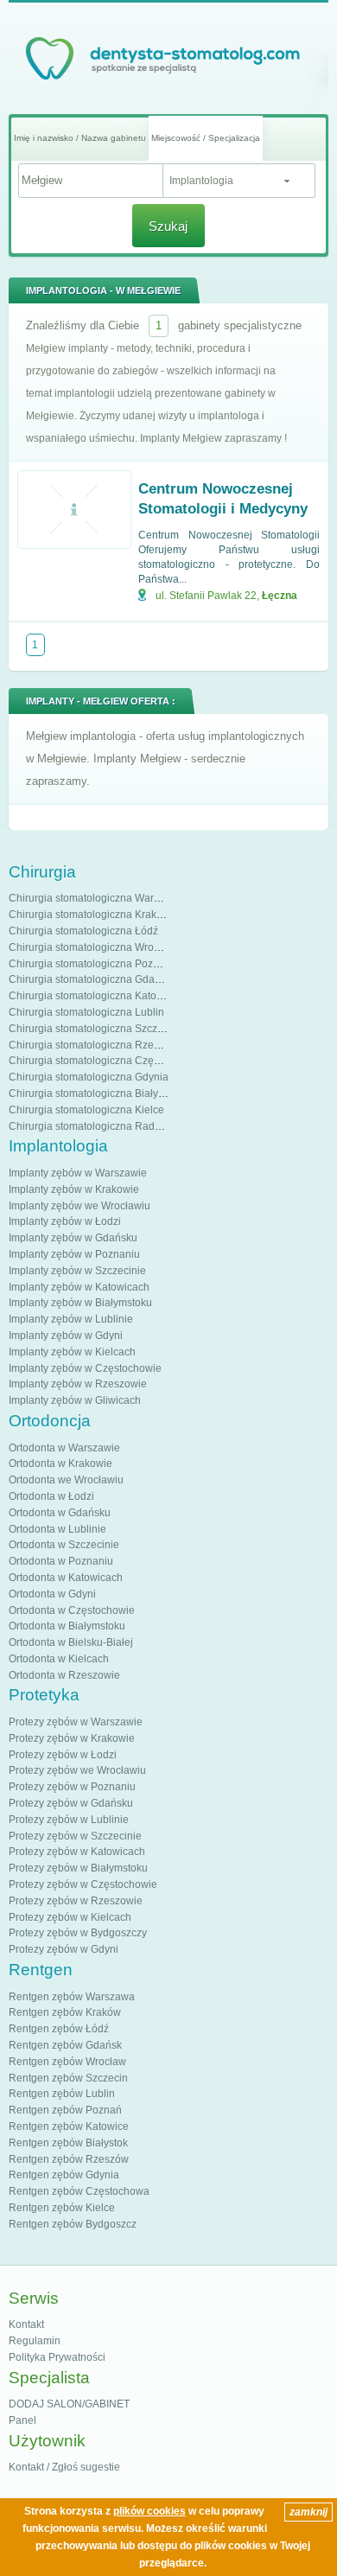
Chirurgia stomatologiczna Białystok (93, 1094)
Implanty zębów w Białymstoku (80, 1303)
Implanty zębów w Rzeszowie (78, 1384)
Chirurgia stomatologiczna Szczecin (93, 1029)
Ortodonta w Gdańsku (60, 1513)
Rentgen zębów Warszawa (72, 1997)
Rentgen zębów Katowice (69, 2126)
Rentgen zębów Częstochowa (79, 2191)
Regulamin (35, 2341)
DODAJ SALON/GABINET (69, 2404)
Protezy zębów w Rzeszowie (76, 1901)
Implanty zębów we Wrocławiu (79, 1206)
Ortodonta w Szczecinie (64, 1545)
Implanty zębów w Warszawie (78, 1173)
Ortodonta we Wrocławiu (66, 1480)
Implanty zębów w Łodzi (65, 1221)
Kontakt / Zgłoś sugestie (64, 2467)
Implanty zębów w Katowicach (79, 1287)
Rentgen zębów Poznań (65, 2110)
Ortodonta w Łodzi (51, 1496)
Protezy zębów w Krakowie (72, 1738)
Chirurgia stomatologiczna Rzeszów (93, 1045)
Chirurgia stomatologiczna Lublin (86, 1012)
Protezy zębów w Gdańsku (71, 1803)
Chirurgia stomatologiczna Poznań (90, 964)
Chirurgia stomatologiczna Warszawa (96, 898)
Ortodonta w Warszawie (64, 1448)
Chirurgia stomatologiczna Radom (89, 1126)
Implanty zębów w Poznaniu (74, 1254)
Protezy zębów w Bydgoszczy (78, 1933)
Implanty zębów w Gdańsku (73, 1238)
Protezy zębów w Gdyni (64, 1949)
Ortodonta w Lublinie (57, 1529)
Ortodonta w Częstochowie (72, 1610)
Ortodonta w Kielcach (59, 1659)
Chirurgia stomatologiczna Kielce (86, 1110)
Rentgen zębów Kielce (62, 2208)
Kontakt (26, 2324)
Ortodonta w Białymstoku (67, 1626)
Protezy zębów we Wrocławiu (77, 1770)
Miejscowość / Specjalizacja (206, 138)
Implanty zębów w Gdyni (66, 1336)
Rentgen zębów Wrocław (67, 2062)
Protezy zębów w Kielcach (70, 1917)
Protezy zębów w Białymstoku (78, 1868)
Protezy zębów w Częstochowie (83, 1884)
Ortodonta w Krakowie (60, 1463)
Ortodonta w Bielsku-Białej (71, 1642)
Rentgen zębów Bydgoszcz (73, 2224)
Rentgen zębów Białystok (68, 2143)
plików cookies (149, 2511)
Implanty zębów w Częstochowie (85, 1368)
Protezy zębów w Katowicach (77, 1852)
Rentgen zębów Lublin (62, 2094)
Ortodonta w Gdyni (52, 1594)
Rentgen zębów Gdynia (64, 2175)
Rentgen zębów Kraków (65, 2012)
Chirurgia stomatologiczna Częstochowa (104, 1061)
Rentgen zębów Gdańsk (65, 2045)
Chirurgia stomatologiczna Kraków (89, 915)
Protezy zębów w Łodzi (63, 1755)
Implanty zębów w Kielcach (72, 1352)
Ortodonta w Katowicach (66, 1578)
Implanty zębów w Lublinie (71, 1319)
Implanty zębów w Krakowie (74, 1189)
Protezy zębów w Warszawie (76, 1722)
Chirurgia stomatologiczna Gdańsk (90, 979)
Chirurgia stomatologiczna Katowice (93, 996)
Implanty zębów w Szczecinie (77, 1271)
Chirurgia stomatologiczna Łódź (83, 931)
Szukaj (168, 226)
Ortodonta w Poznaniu (61, 1561)
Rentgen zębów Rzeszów (69, 2159)
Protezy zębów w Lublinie (69, 1820)
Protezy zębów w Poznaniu (72, 1787)
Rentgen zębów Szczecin (68, 2078)
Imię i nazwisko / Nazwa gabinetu (80, 138)
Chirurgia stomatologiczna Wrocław (92, 947)
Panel (22, 2420)
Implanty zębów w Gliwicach (75, 1400)
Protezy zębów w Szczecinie (75, 1836)
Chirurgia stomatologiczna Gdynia (89, 1077)
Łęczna (280, 596)
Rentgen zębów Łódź (59, 2029)
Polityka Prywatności (57, 2357)
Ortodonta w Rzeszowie (64, 1675)
